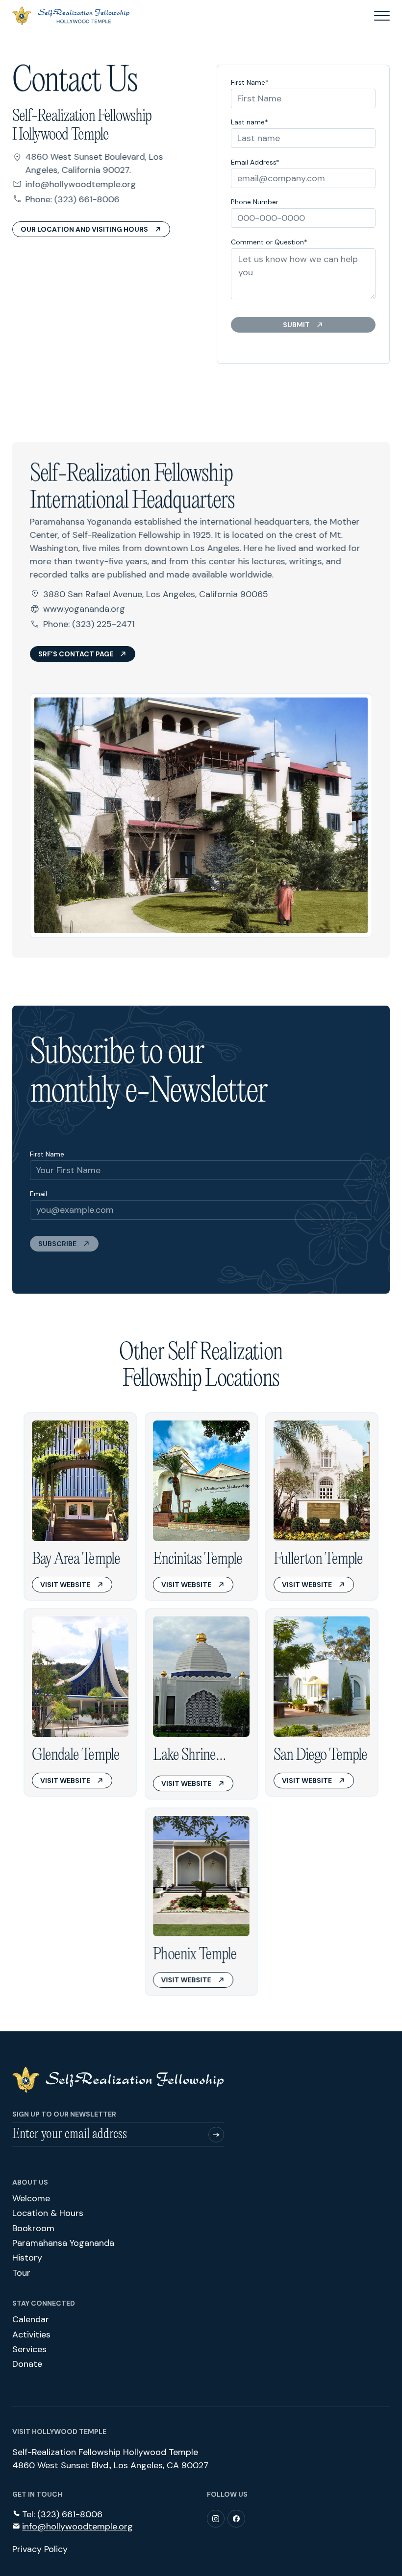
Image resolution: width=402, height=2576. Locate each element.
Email (38, 1194)
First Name (47, 1154)
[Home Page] (71, 16)
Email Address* (255, 162)
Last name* (250, 122)
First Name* (250, 82)
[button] (382, 16)
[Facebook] (236, 2519)
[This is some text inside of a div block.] (216, 2135)
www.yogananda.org (84, 609)
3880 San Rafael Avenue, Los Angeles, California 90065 (156, 594)
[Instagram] (216, 2519)
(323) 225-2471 (103, 624)
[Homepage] (119, 2080)
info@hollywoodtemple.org (81, 184)
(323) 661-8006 (87, 199)
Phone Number (255, 202)
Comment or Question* (269, 242)
